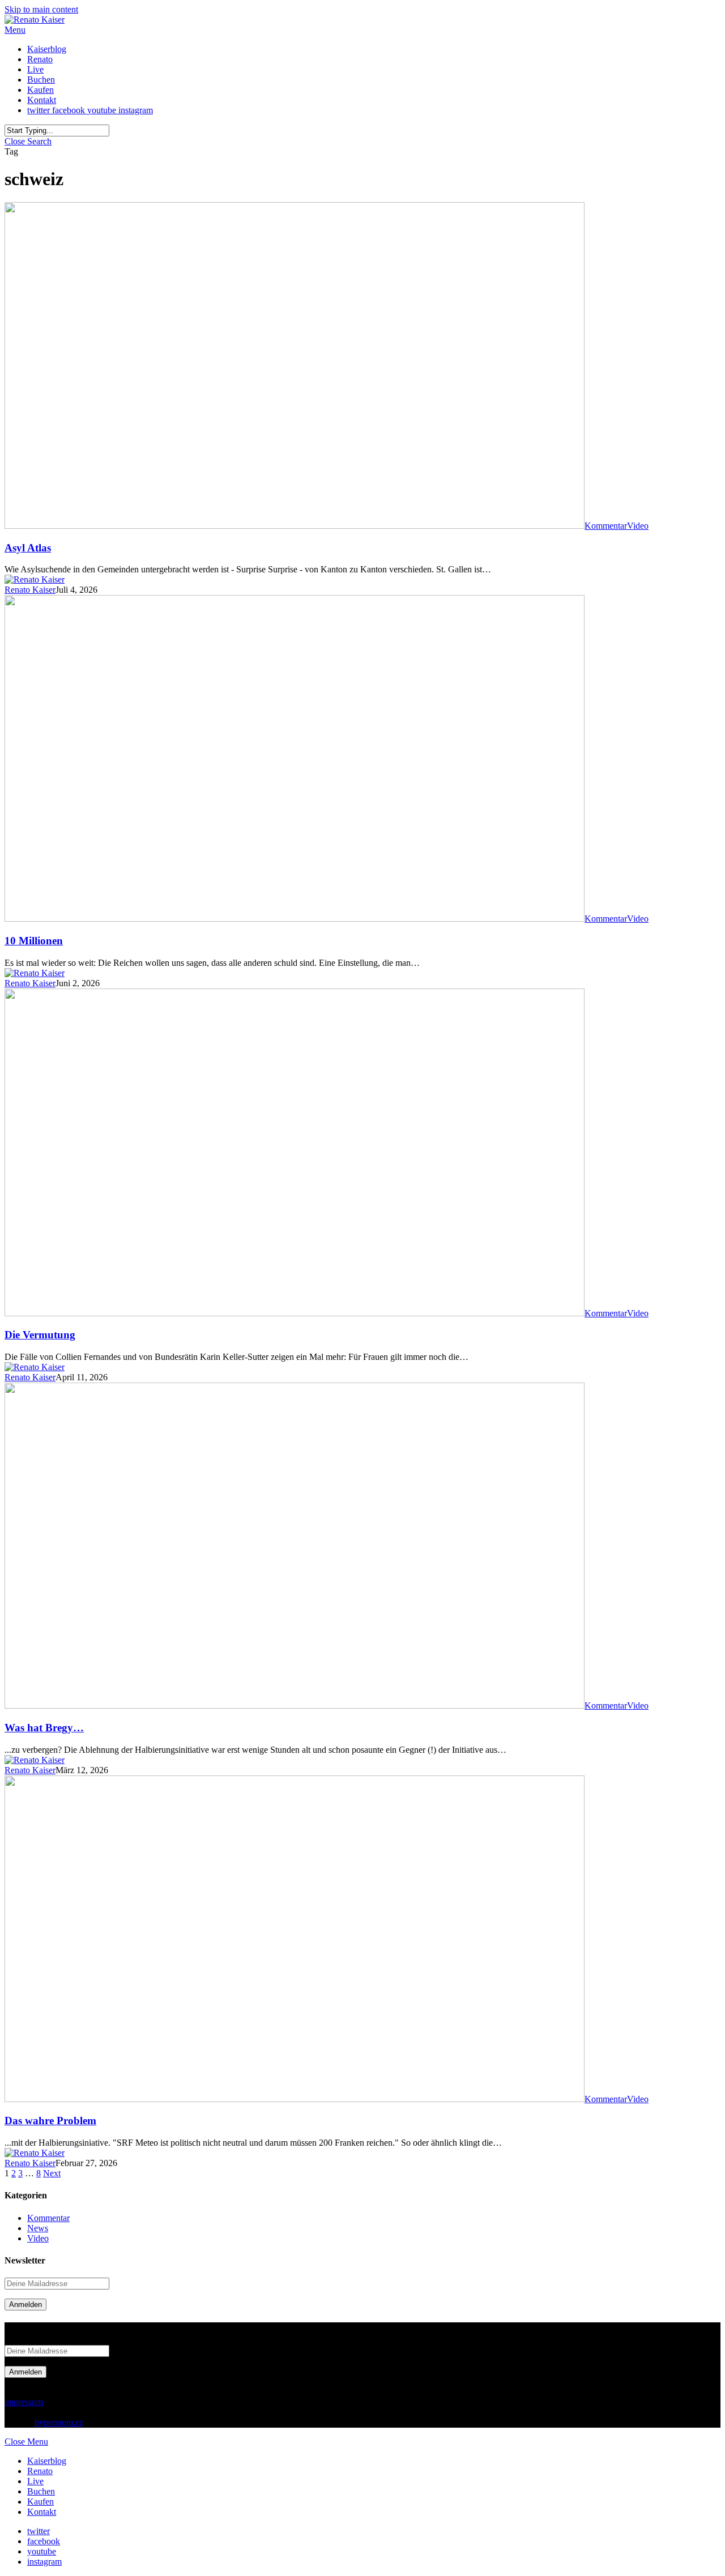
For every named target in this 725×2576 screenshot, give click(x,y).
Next (52, 2173)
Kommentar (606, 526)
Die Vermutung (40, 1335)
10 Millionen (34, 941)
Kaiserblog (47, 2461)
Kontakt (42, 2512)
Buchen (41, 2491)
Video (638, 526)
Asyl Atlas (28, 548)
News (38, 2228)
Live (35, 2481)
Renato (40, 2471)
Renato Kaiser (30, 590)
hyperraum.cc (59, 2422)
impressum (24, 2402)
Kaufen (40, 2502)
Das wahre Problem (50, 2121)
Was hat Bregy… (44, 1728)
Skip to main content (41, 9)
